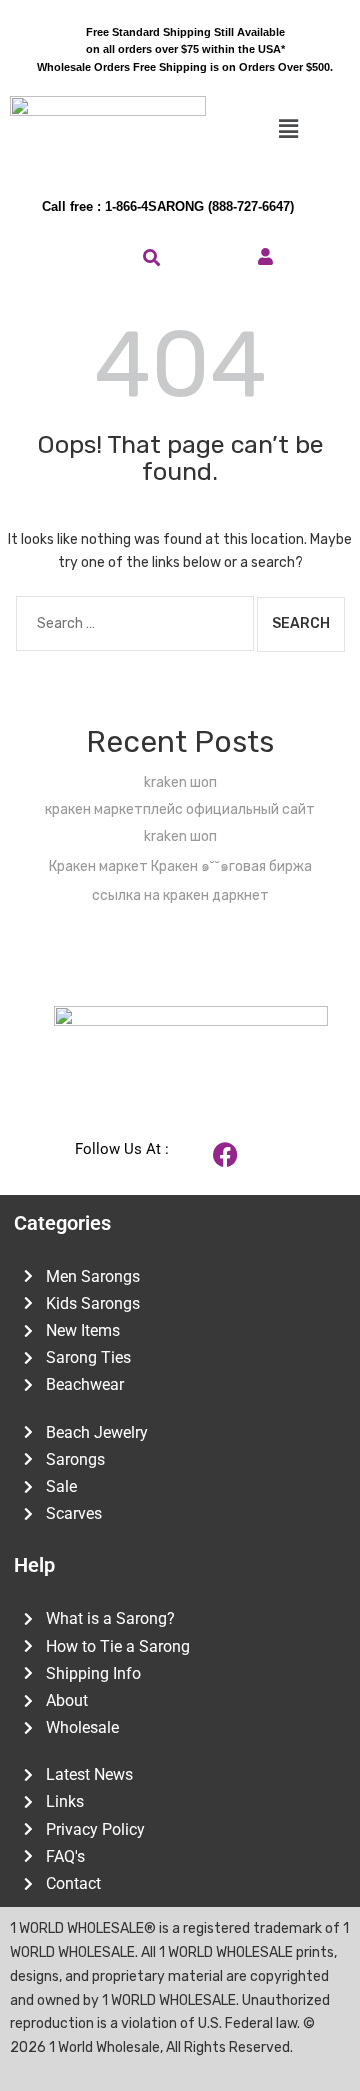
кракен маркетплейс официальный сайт (180, 809)
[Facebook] (226, 1155)
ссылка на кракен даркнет (180, 895)
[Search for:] (135, 623)
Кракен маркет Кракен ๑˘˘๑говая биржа (180, 866)
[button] (288, 130)
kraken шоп (180, 782)
